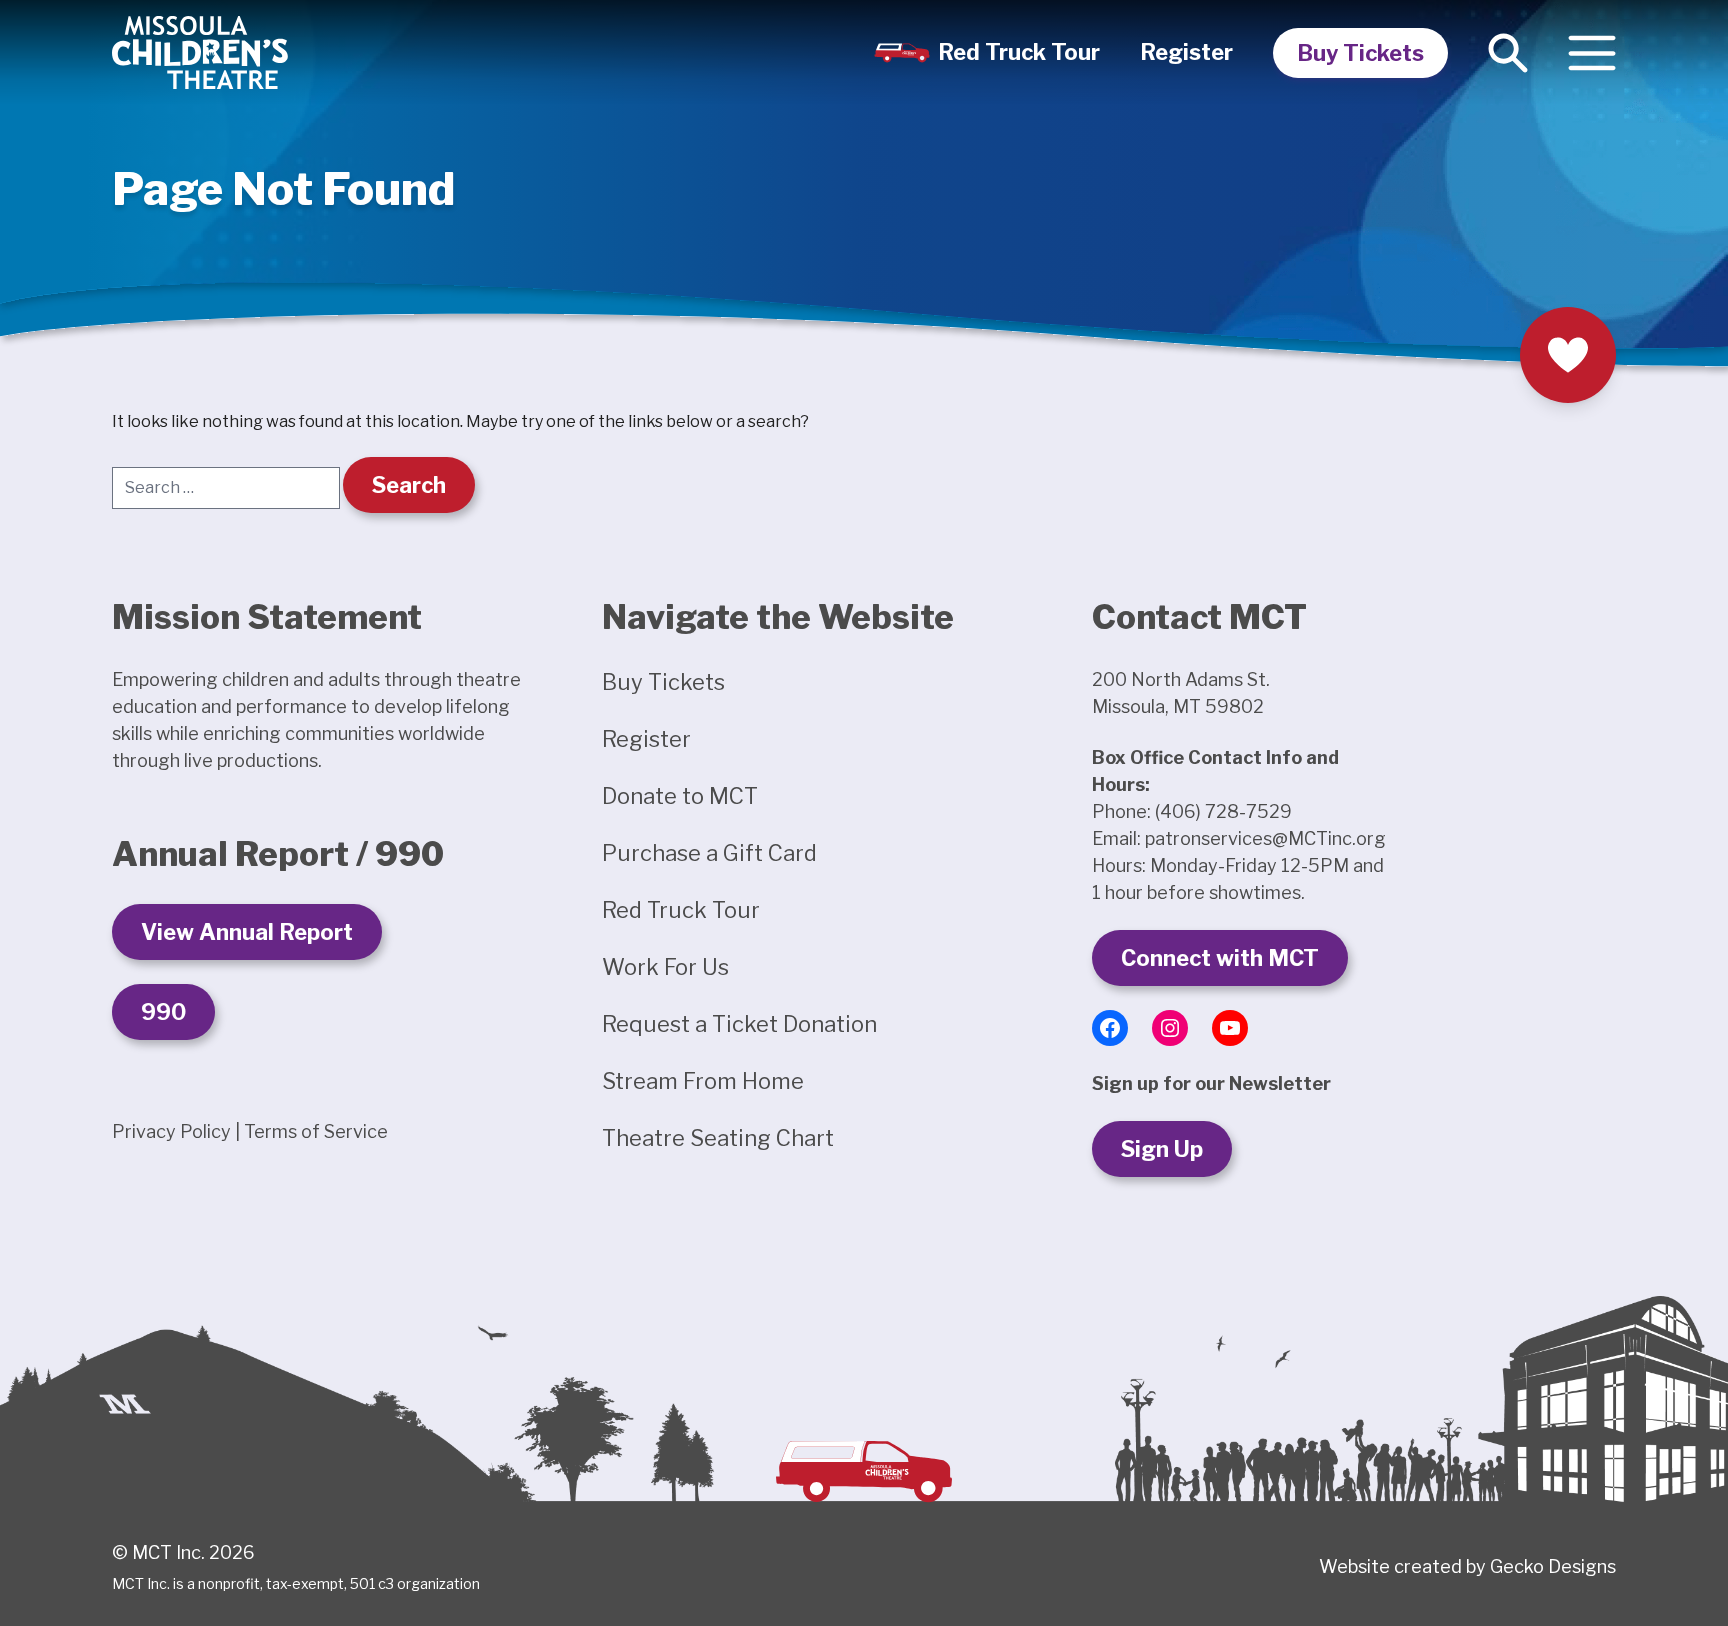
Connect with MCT (1220, 958)
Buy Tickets (1360, 53)
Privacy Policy (171, 1131)
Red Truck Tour (1019, 52)
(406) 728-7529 (1223, 811)
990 (163, 1012)
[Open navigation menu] (1592, 53)
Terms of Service (316, 1131)
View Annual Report (247, 932)
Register (1186, 52)
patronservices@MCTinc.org (1265, 838)
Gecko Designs (1553, 1566)
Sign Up (1162, 1149)
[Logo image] (200, 52)
